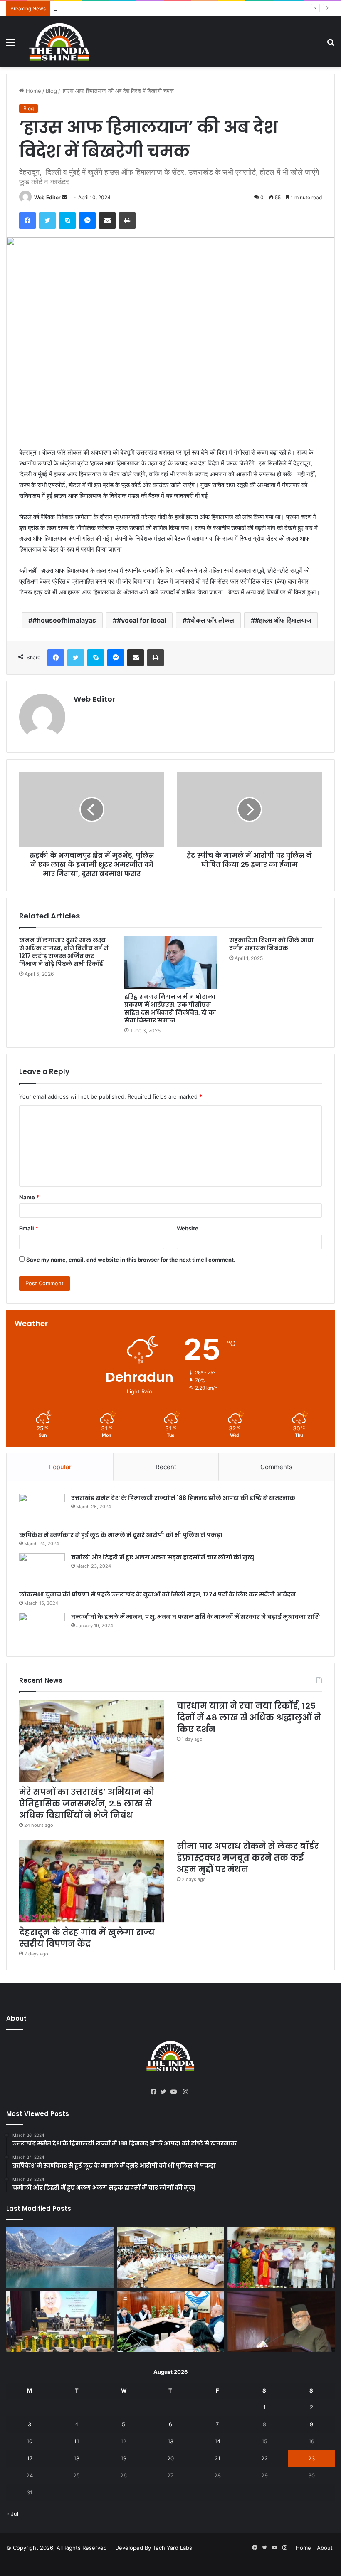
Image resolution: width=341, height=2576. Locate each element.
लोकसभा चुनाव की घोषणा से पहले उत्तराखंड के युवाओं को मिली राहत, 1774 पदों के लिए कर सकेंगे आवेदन (157, 1594)
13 (170, 2441)
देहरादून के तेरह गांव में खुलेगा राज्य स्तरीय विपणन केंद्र (87, 1938)
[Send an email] (64, 197)
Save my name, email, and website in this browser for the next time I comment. (131, 1260)
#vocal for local (141, 620)
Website (188, 1228)
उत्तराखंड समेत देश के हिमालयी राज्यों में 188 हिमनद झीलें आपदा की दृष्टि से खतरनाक (183, 1498)
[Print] (127, 220)
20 (170, 2458)
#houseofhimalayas (64, 620)
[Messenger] (87, 220)
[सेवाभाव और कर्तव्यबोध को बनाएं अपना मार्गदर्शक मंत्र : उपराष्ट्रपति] (60, 2322)
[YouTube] (175, 2092)
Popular (60, 1467)
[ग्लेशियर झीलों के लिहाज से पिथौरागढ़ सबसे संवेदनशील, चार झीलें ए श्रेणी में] (60, 2258)
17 (30, 2458)
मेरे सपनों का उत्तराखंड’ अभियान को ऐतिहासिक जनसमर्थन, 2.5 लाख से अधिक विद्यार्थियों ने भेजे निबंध (87, 1804)
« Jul (12, 2514)
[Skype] (67, 220)
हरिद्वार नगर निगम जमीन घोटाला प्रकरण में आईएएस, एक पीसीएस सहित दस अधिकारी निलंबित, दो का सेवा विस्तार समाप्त (170, 1008)
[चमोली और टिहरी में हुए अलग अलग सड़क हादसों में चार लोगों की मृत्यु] (42, 1569)
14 (217, 2441)
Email (29, 1228)
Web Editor (47, 197)
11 (77, 2441)
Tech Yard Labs (172, 2548)
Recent (166, 1467)
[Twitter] (47, 220)
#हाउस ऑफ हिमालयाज (283, 620)
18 (77, 2458)
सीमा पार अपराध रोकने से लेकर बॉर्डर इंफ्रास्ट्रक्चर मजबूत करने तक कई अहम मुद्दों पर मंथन (248, 1858)
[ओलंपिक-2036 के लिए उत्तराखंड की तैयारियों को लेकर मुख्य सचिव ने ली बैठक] (170, 2322)
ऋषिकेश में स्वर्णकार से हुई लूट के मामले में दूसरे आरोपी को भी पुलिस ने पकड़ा (121, 1535)
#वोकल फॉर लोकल (210, 620)
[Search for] (331, 45)
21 (217, 2458)
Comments (276, 1467)
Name (29, 1197)
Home (33, 91)
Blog (51, 91)
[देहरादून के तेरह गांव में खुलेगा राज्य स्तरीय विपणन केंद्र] (92, 1881)
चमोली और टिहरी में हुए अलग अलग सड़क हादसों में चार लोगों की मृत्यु (163, 1557)
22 (264, 2458)
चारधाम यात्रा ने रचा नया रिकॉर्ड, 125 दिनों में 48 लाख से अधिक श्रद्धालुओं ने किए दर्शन (141, 8)
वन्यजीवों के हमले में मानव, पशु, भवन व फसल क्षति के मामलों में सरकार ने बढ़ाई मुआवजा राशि (195, 1617)
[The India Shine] (59, 42)
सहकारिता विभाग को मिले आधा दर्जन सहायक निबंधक (271, 944)
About (325, 2548)
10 (30, 2441)
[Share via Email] (107, 220)
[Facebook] (27, 220)
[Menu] (10, 45)
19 (124, 2458)
